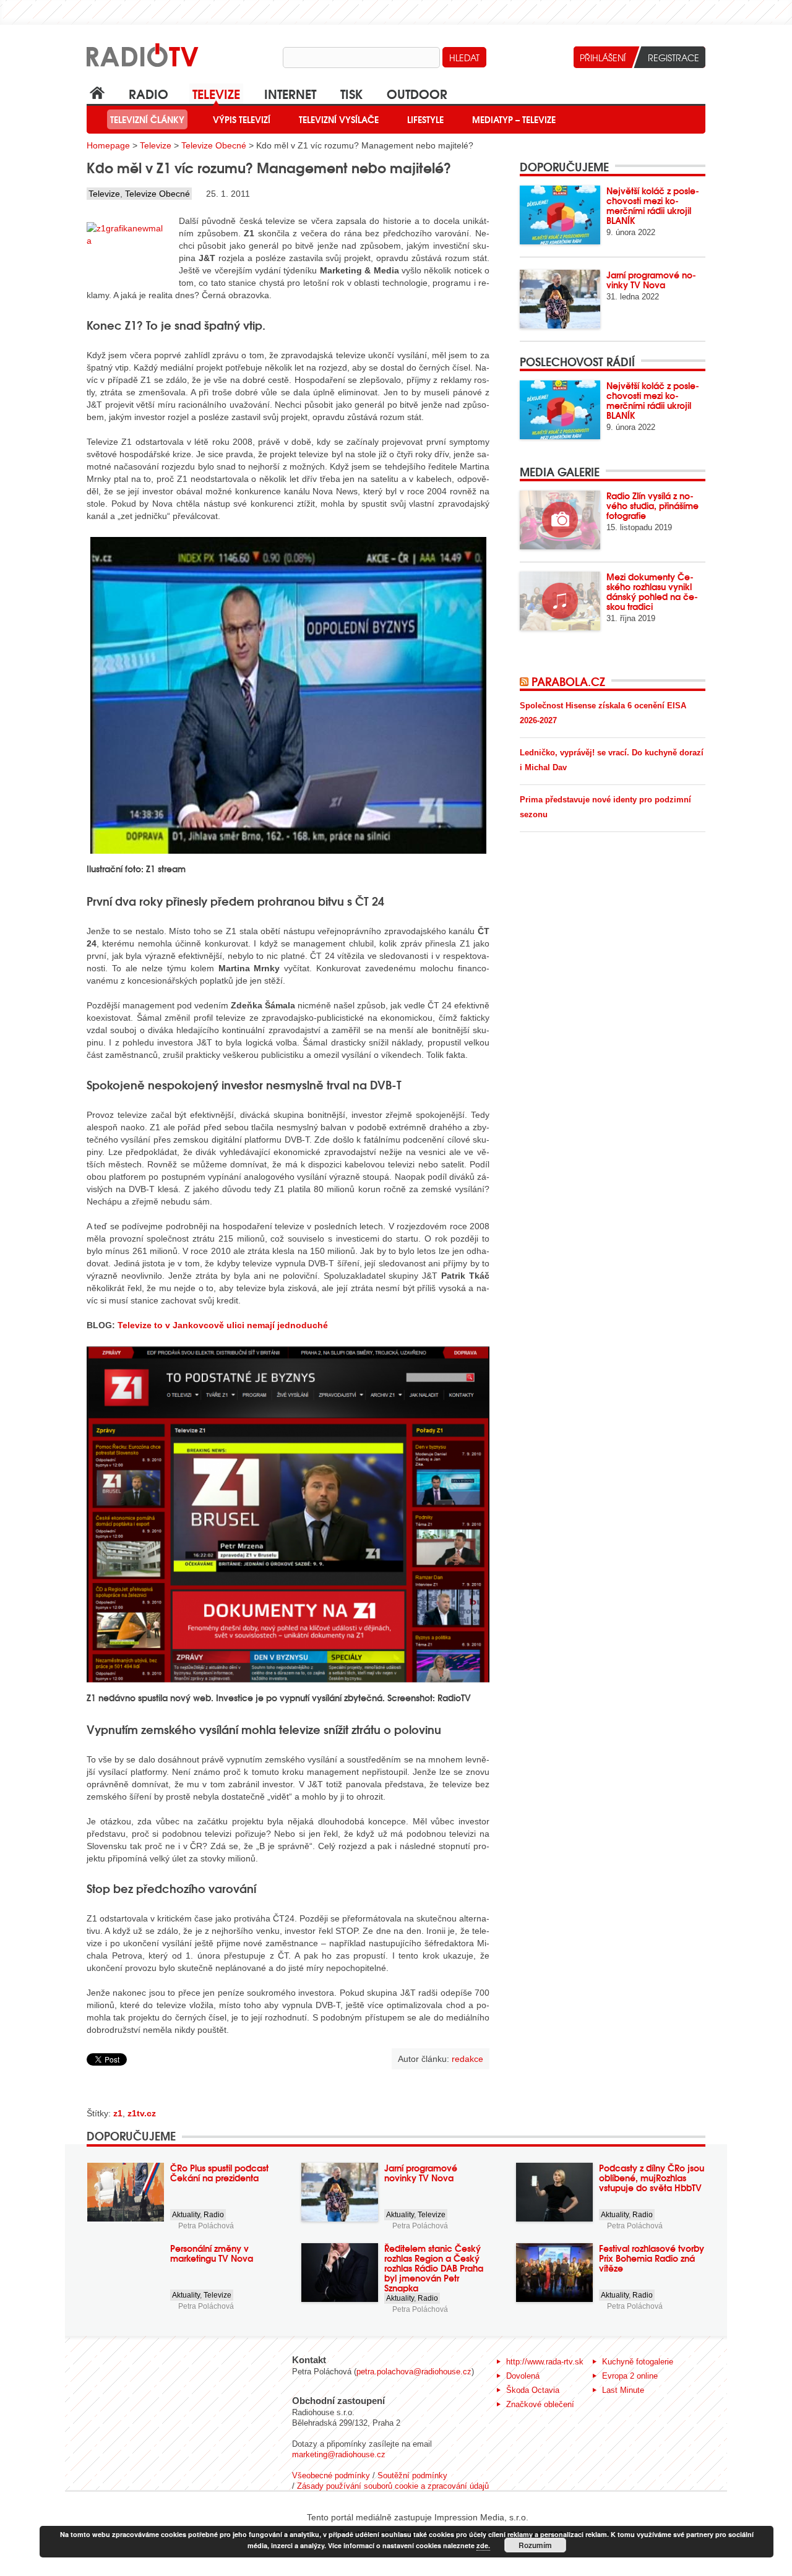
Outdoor (417, 93)
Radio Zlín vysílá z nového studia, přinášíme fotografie (652, 505)
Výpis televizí (242, 119)
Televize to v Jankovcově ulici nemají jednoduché (223, 1325)
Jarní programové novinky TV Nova (651, 280)
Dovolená (523, 2376)
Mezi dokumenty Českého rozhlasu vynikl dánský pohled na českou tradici (652, 591)
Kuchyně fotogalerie (638, 2362)
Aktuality (186, 2215)
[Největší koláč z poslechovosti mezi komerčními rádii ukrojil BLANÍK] (560, 215)
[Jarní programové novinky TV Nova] (560, 299)
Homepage (108, 145)
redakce (467, 2059)
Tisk (351, 93)
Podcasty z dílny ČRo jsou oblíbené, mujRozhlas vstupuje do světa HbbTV (652, 2178)
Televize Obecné (214, 145)
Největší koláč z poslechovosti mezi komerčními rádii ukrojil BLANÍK (653, 205)
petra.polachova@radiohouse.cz (414, 2372)
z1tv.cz (142, 2113)
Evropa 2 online (630, 2376)
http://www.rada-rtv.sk (545, 2362)
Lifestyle (425, 119)
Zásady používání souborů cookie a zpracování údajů (393, 2486)
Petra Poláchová (206, 2226)
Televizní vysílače (339, 119)
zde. (483, 2545)
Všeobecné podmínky (331, 2475)
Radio (148, 93)
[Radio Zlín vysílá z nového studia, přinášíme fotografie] (560, 520)
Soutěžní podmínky (412, 2475)
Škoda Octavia (533, 2390)
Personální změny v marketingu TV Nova (212, 2253)
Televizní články (147, 119)
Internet (290, 93)
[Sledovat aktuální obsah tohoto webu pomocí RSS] (526, 681)
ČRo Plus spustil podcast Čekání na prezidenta (219, 2173)
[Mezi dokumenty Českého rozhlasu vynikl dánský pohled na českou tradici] (560, 601)
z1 (118, 2113)
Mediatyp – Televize (514, 119)
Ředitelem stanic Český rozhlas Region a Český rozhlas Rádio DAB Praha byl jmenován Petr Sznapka (434, 2268)
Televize (216, 93)
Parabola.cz (568, 681)
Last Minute (623, 2390)
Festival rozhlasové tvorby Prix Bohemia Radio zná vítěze (652, 2258)
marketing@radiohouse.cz (339, 2454)
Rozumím (535, 2545)
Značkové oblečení (540, 2404)
